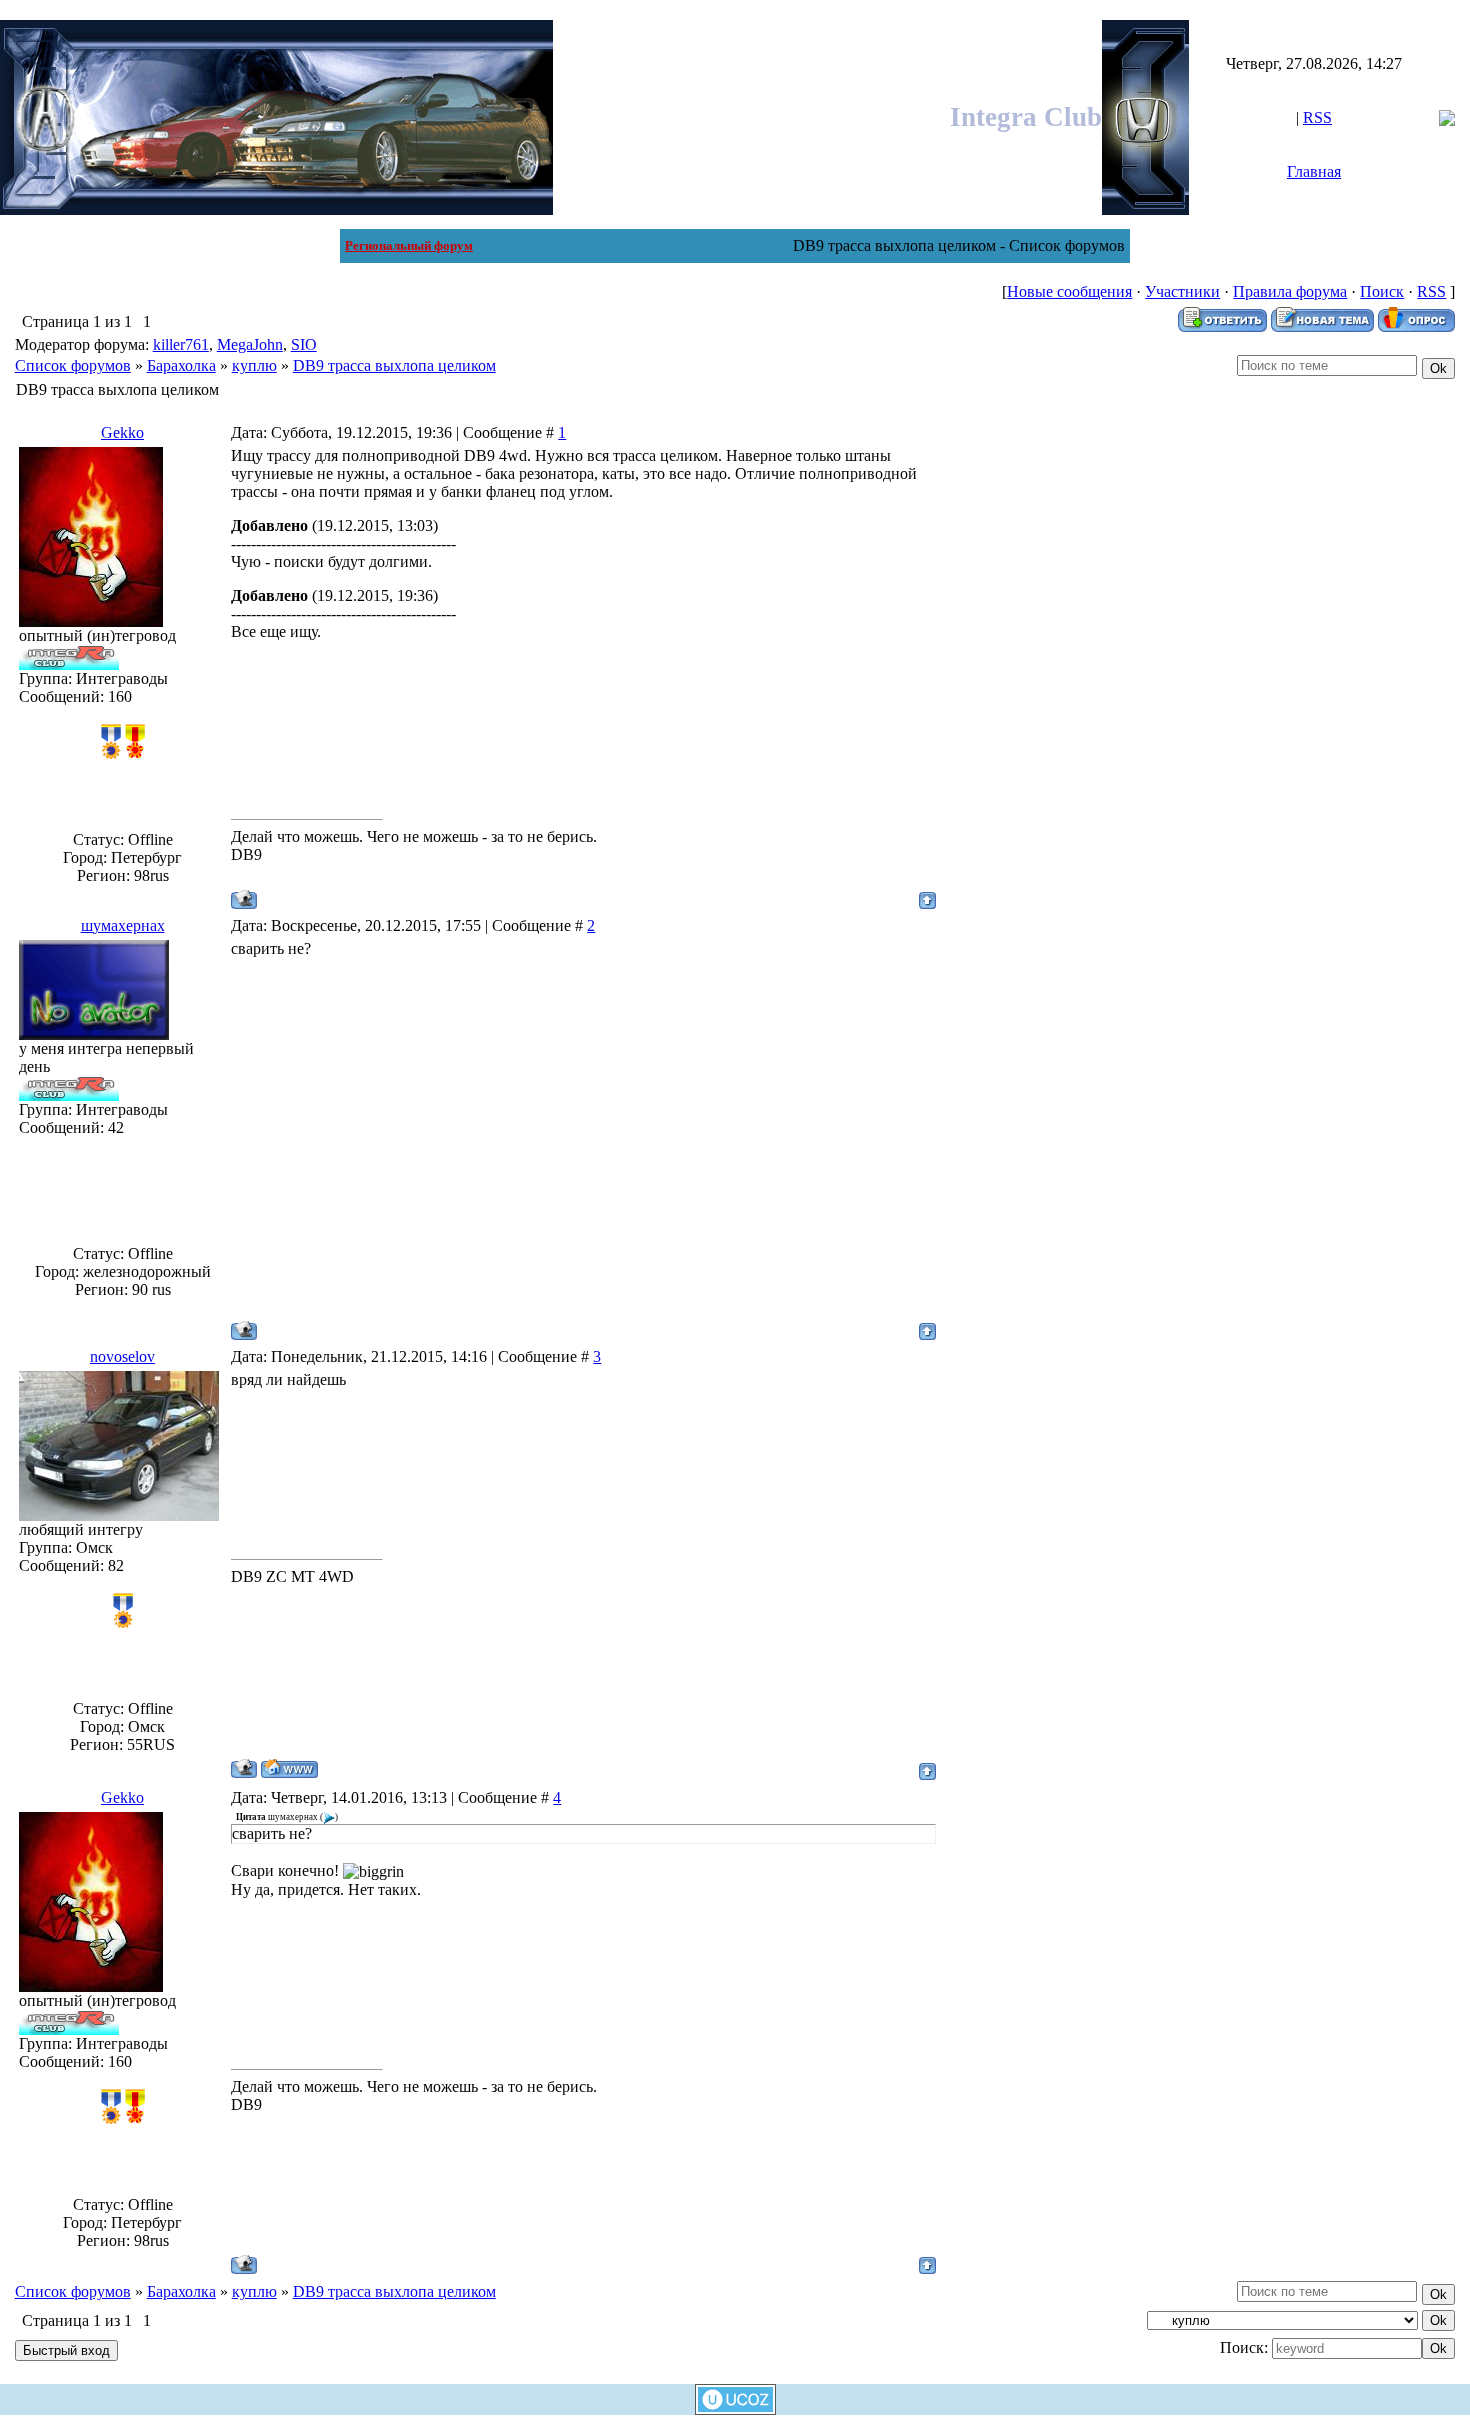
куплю (254, 365)
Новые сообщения (1069, 291)
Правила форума (1290, 291)
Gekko (122, 432)
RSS (1317, 117)
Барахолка (181, 365)
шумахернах (123, 925)
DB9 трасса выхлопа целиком (394, 365)
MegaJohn (250, 344)
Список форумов (73, 365)
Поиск (1382, 291)
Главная (1314, 171)
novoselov (122, 1356)
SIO (304, 344)
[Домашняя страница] (289, 1768)
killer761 (181, 344)
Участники (1182, 291)
